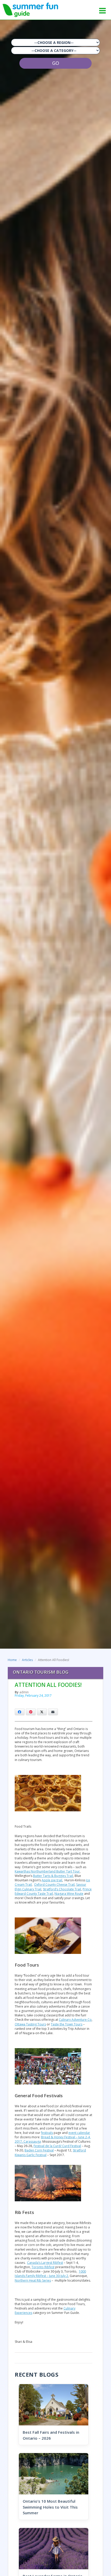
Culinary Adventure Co (75, 2020)
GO (56, 63)
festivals (47, 2133)
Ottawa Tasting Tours (30, 2024)
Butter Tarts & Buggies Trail (53, 1876)
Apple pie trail (52, 1880)
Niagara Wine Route (69, 1894)
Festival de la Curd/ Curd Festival (57, 2146)
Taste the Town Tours (67, 2024)
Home (12, 1660)
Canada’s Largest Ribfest (45, 2263)
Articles (27, 1660)
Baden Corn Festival (39, 2150)
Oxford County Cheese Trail (54, 1885)
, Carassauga (31, 2142)
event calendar (79, 2133)
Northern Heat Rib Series (33, 2280)
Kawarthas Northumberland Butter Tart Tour (47, 1871)
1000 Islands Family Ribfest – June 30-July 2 (50, 2274)
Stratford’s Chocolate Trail (62, 1889)
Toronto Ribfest (43, 2267)
